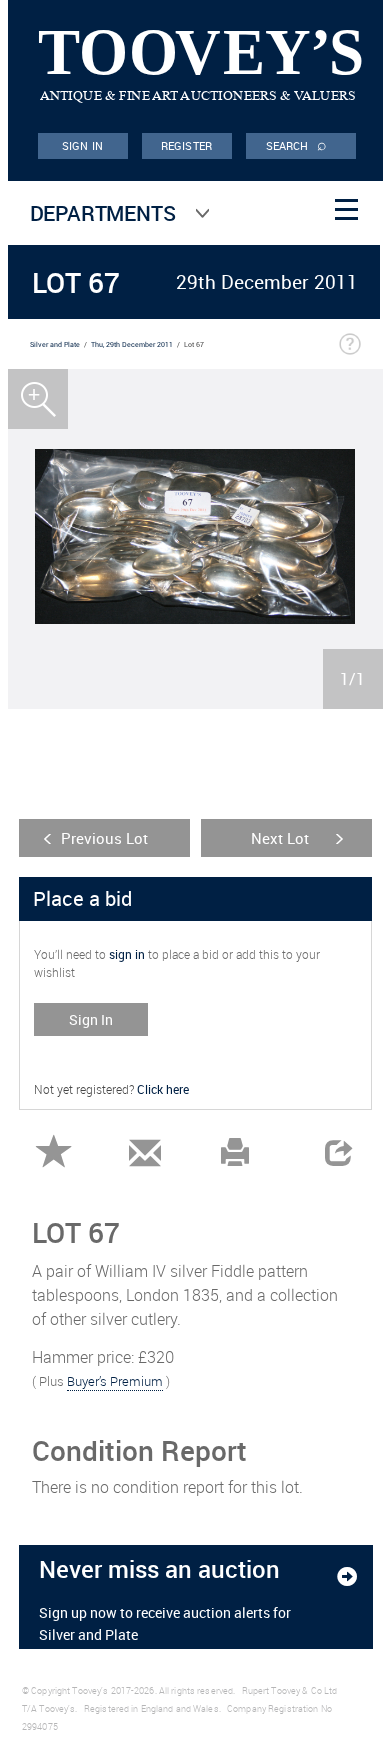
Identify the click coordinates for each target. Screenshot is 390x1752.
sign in (127, 954)
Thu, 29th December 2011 (132, 344)
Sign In (91, 1019)
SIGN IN (82, 145)
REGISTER (186, 145)
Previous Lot (104, 838)
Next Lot (280, 838)
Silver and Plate (55, 344)
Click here (163, 1089)
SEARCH (297, 144)
